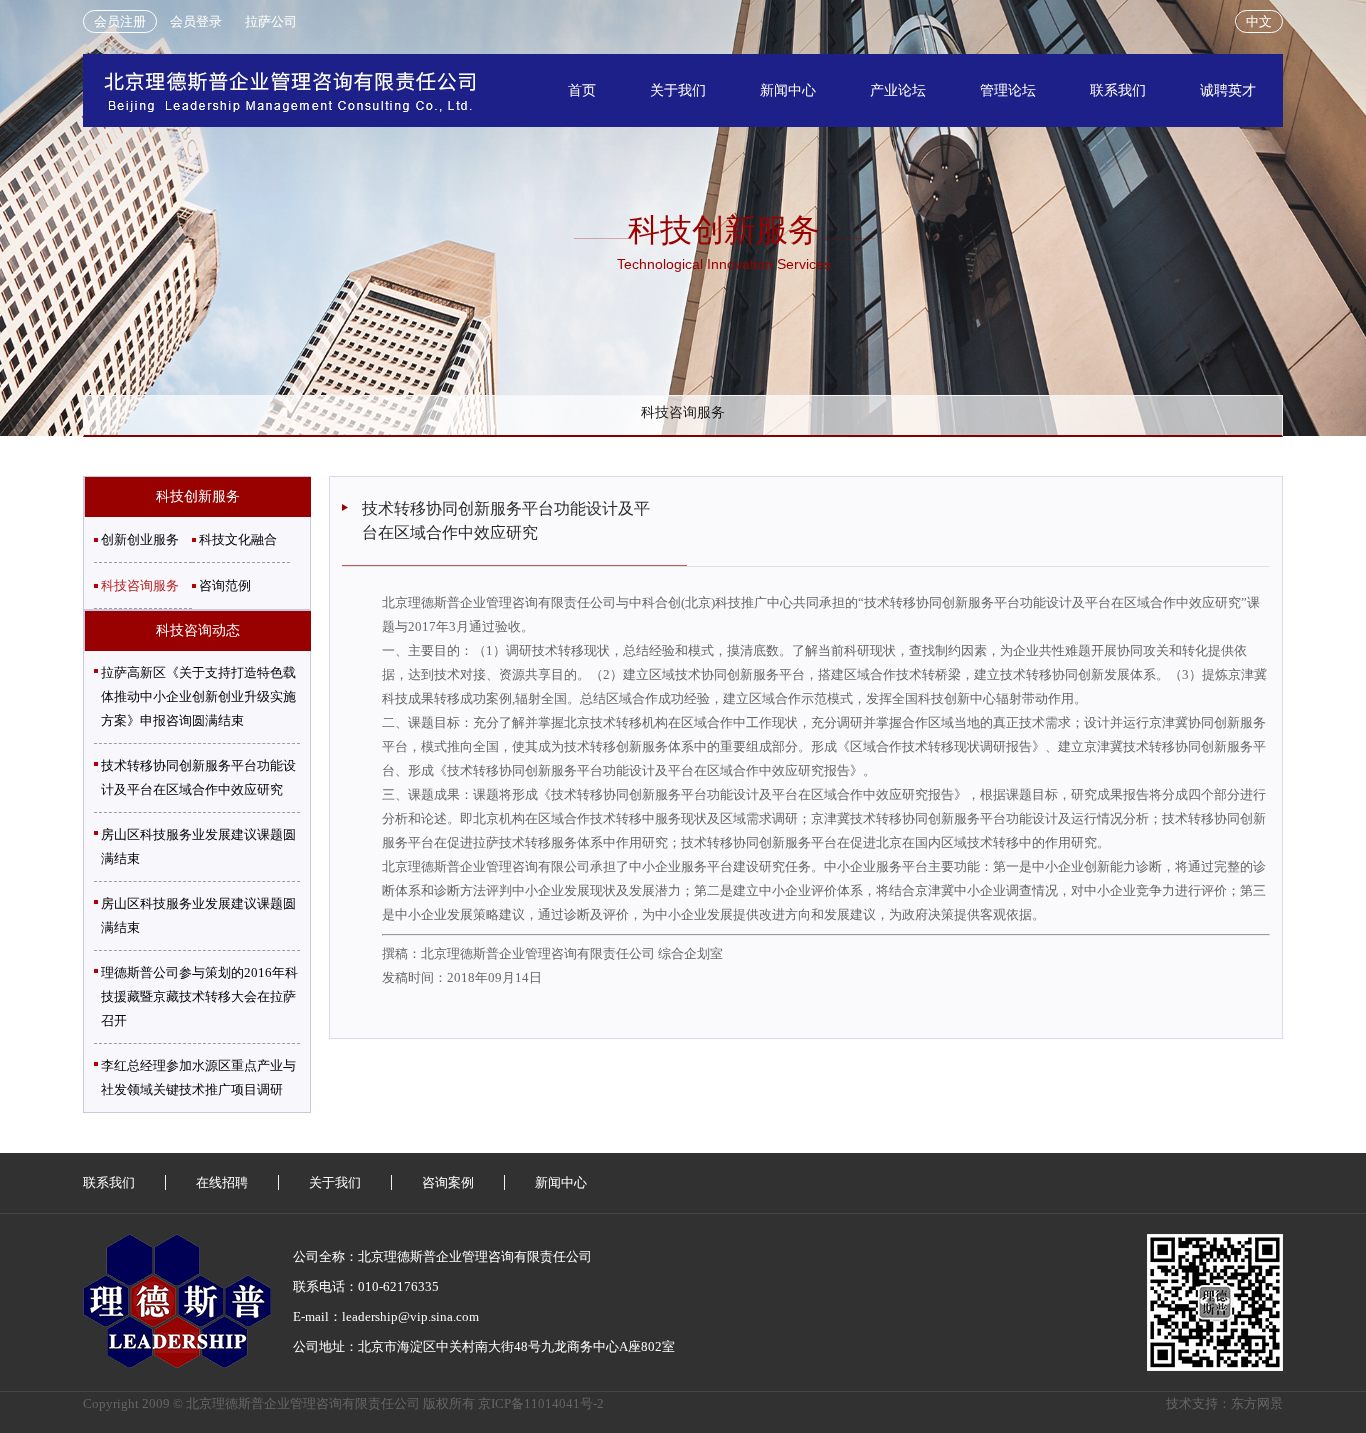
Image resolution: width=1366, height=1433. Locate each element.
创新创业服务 (140, 539)
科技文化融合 (238, 539)
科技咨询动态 (198, 630)
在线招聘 (222, 1182)
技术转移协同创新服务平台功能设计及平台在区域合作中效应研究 (198, 777)
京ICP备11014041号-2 (541, 1403)
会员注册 (120, 21)
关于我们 (678, 90)
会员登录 (196, 21)
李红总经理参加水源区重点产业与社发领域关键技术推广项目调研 (198, 1077)
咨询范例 (225, 585)
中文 (1259, 21)
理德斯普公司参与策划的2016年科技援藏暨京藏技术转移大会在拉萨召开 (199, 996)
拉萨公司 (271, 21)
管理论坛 (1008, 90)
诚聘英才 (1228, 90)
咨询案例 (448, 1182)
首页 (582, 90)
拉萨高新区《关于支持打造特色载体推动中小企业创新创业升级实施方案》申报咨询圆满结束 (198, 696)
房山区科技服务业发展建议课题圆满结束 (198, 846)
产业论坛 (898, 90)
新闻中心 (788, 90)
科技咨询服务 (683, 412)
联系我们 (1118, 90)
